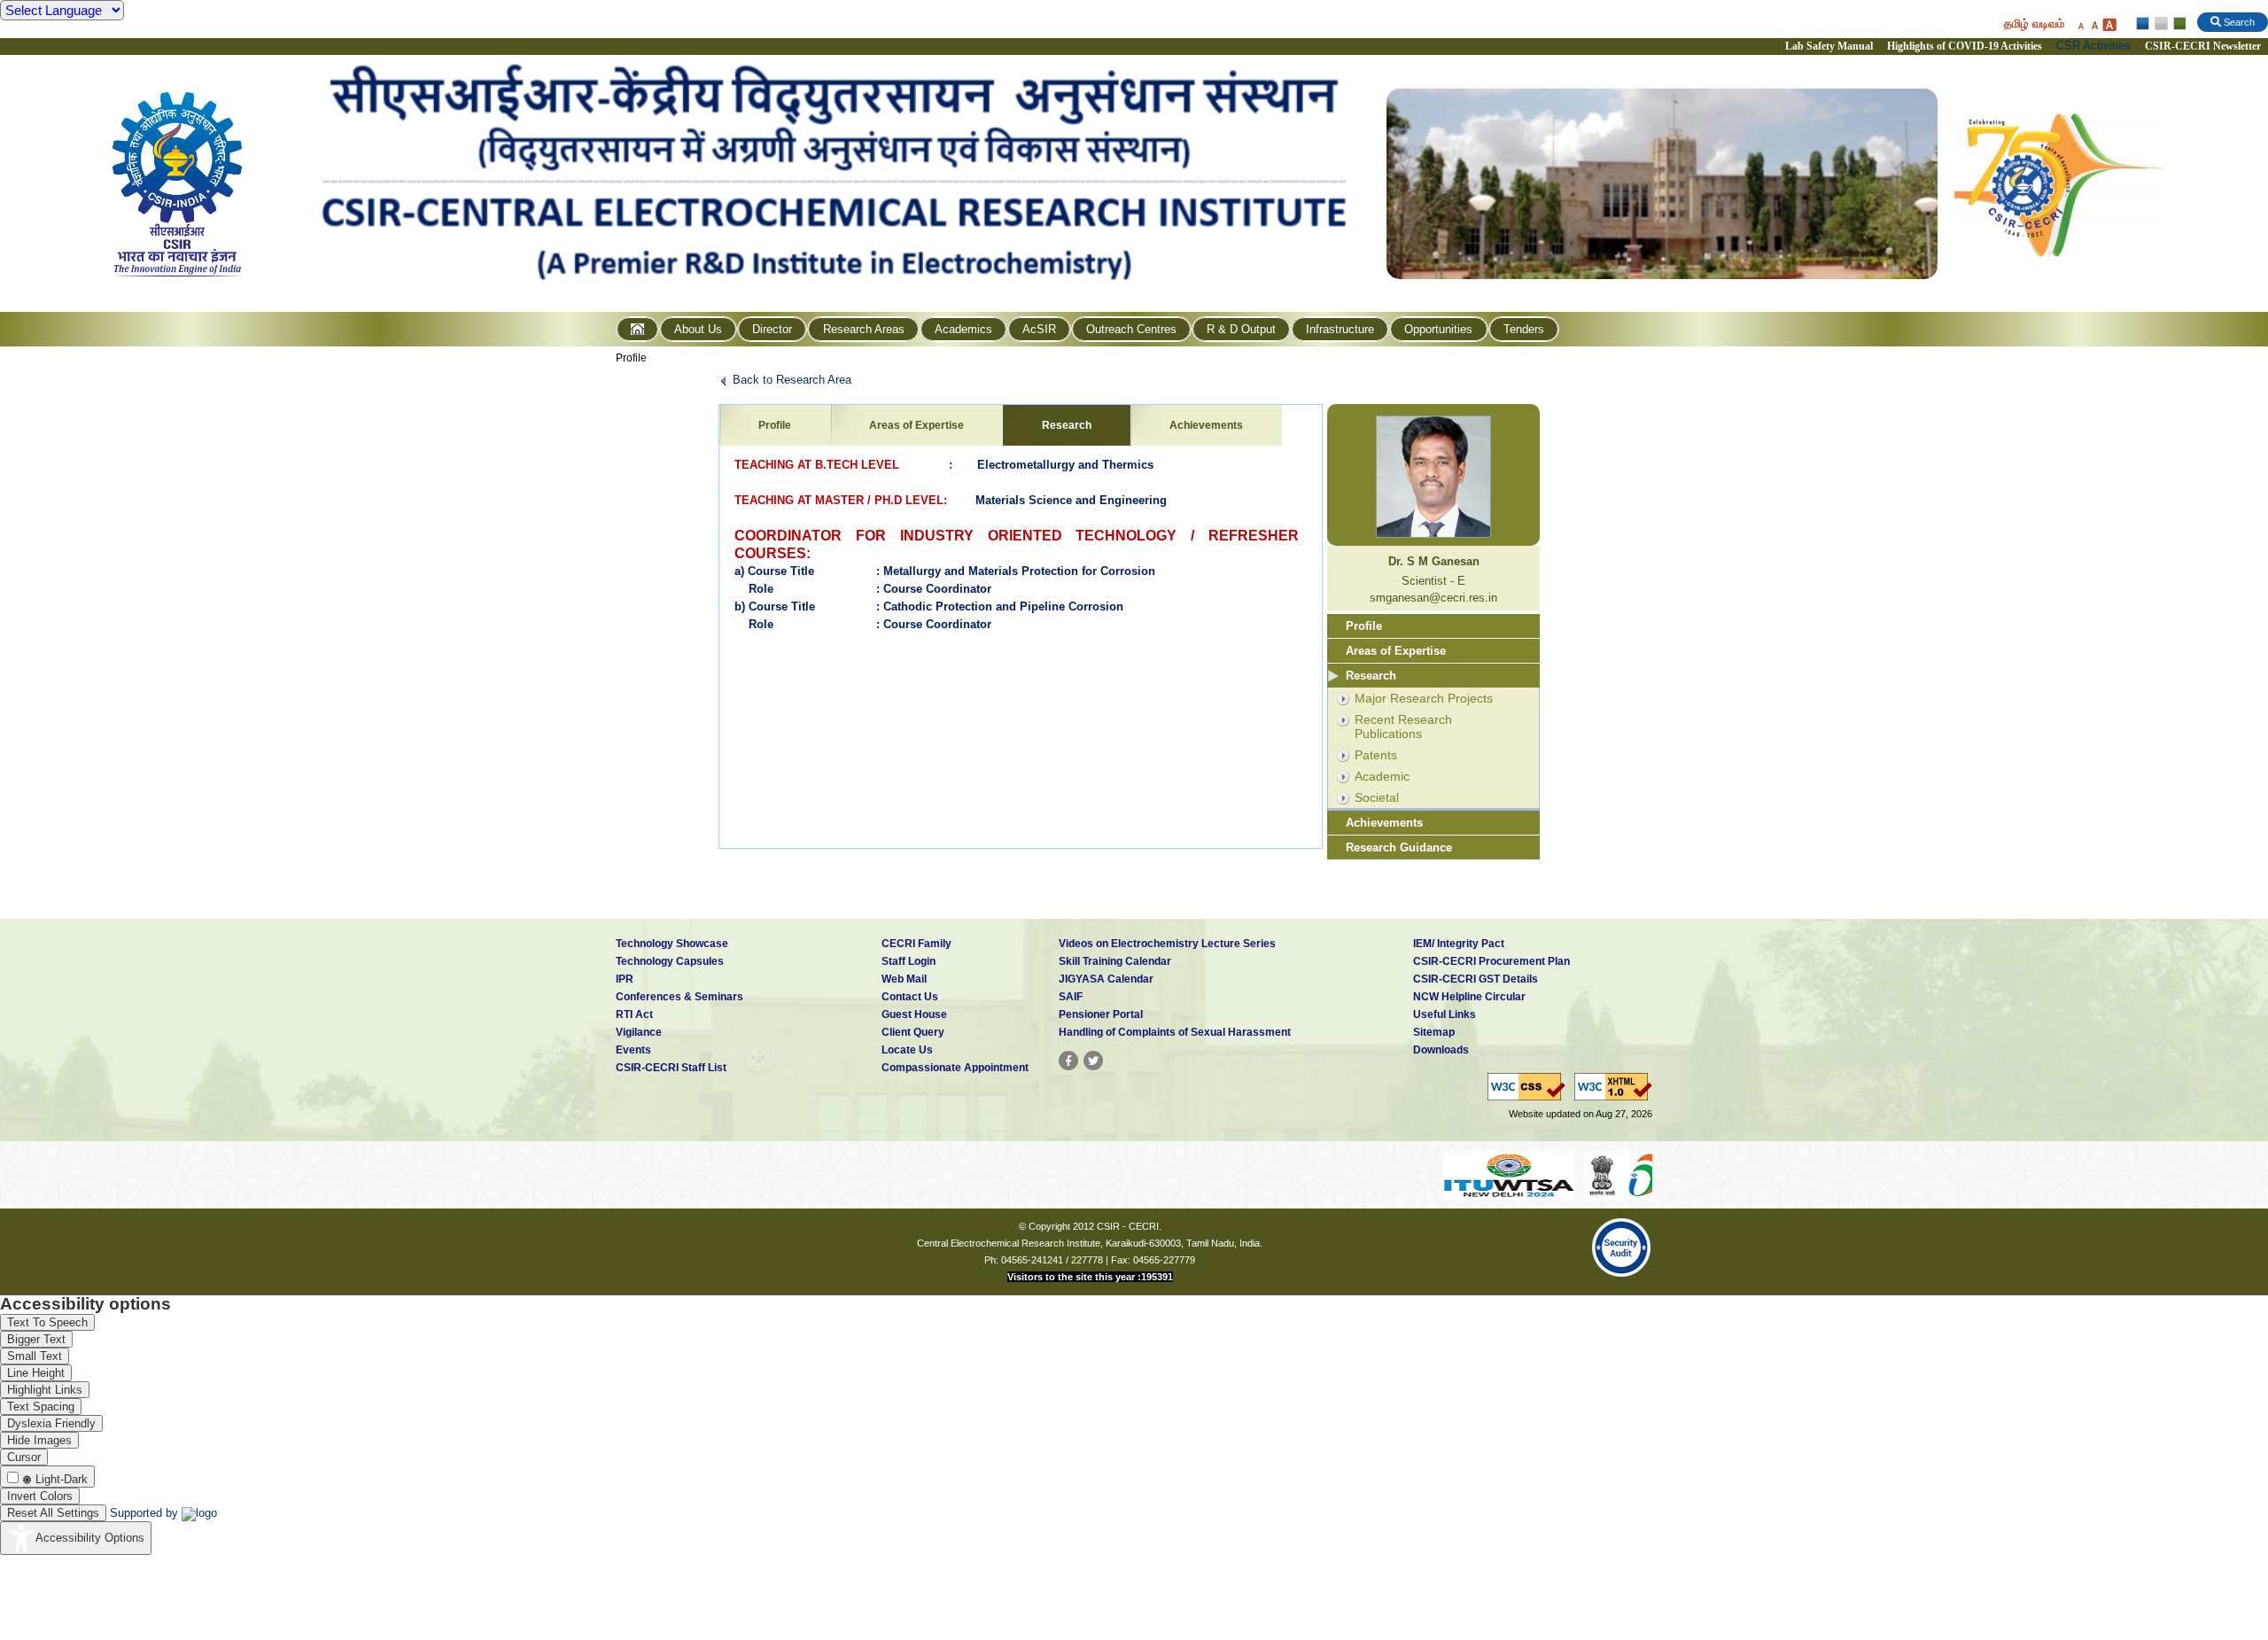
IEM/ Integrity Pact (1459, 944)
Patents (1376, 755)
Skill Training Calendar (1115, 961)
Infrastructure (1340, 329)
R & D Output (1241, 329)
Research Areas (864, 329)
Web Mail (904, 979)
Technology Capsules (670, 961)
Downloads (1441, 1050)
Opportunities (1438, 329)
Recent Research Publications (1403, 727)
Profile (631, 358)
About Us (698, 329)
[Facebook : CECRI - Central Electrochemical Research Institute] (1068, 1061)
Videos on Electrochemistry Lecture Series (1167, 944)
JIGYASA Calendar (1106, 979)
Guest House (914, 1014)
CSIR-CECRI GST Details (1476, 979)
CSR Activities (2093, 46)
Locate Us (907, 1050)
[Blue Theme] (2144, 24)
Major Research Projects (1424, 698)
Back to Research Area (792, 380)
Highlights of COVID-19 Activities (1965, 46)
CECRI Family (917, 944)
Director (772, 329)
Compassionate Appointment (955, 1068)
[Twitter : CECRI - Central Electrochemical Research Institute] (1093, 1061)
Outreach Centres (1131, 329)
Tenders (1524, 329)
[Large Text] (2109, 24)
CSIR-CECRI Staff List (671, 1068)
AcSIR (1039, 329)
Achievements (1206, 425)
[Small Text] (2080, 24)
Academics (963, 329)
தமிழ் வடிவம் (2034, 23)
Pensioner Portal (1101, 1014)
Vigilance (639, 1032)
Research (1067, 425)
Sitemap (1434, 1032)
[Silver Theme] (2160, 24)
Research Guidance (1399, 847)
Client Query (913, 1032)
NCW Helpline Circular (1469, 997)
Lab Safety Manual (1829, 46)
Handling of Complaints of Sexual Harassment (1175, 1032)
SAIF (1071, 997)
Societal (1377, 797)
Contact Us (910, 997)
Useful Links (1445, 1014)
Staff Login (909, 961)
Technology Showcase (672, 944)
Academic (1382, 776)
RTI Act (634, 1014)
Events (633, 1050)
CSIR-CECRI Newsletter (2204, 46)
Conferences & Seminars (680, 997)
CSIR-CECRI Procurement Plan (1491, 961)
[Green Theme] (2177, 24)
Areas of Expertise (917, 425)
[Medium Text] (2094, 24)
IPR (625, 979)
